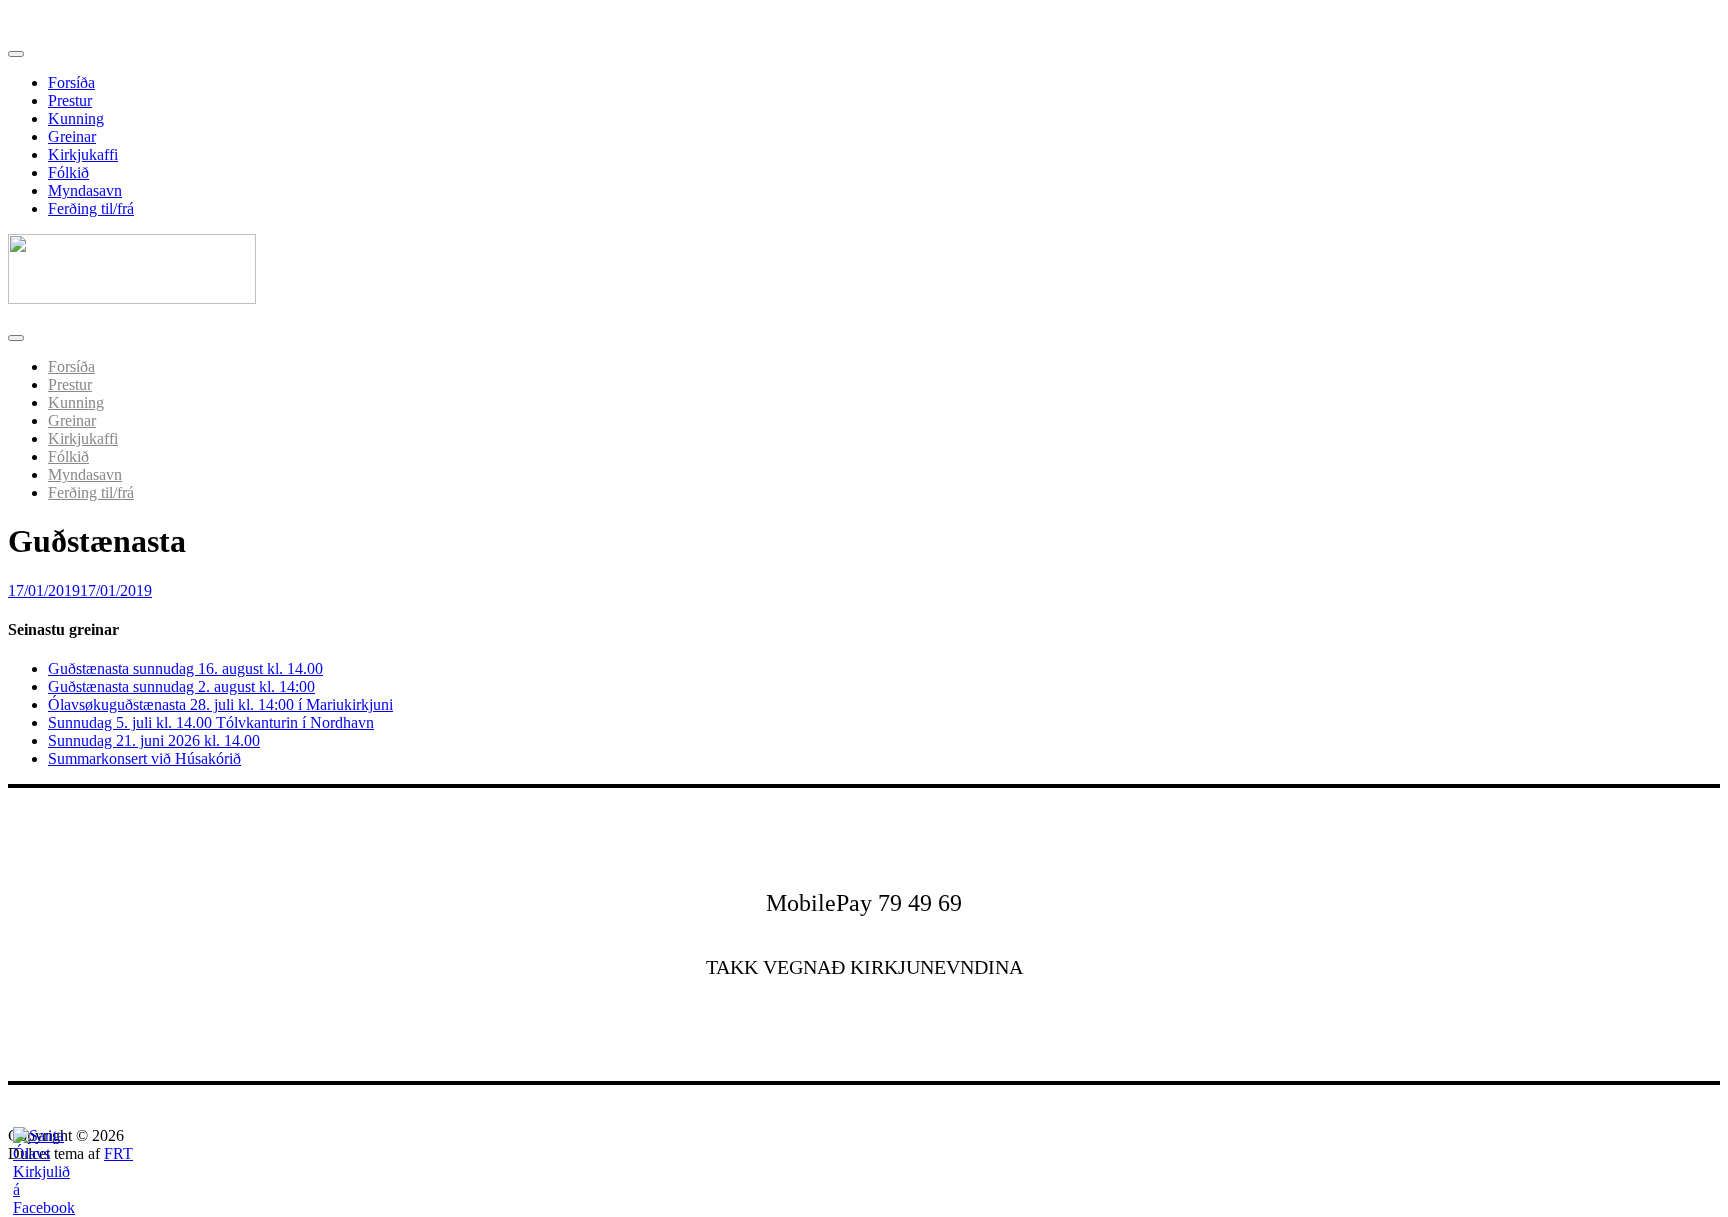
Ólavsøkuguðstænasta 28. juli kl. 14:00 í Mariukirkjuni (220, 704)
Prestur (70, 100)
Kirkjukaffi (83, 154)
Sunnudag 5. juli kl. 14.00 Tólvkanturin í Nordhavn (211, 722)
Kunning (76, 118)
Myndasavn (85, 190)
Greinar (72, 136)
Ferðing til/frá (91, 208)
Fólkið (68, 172)
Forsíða (71, 82)
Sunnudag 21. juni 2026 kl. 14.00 (154, 740)
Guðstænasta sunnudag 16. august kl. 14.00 (185, 668)
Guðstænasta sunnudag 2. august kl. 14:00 (181, 686)
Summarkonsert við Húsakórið (144, 758)
